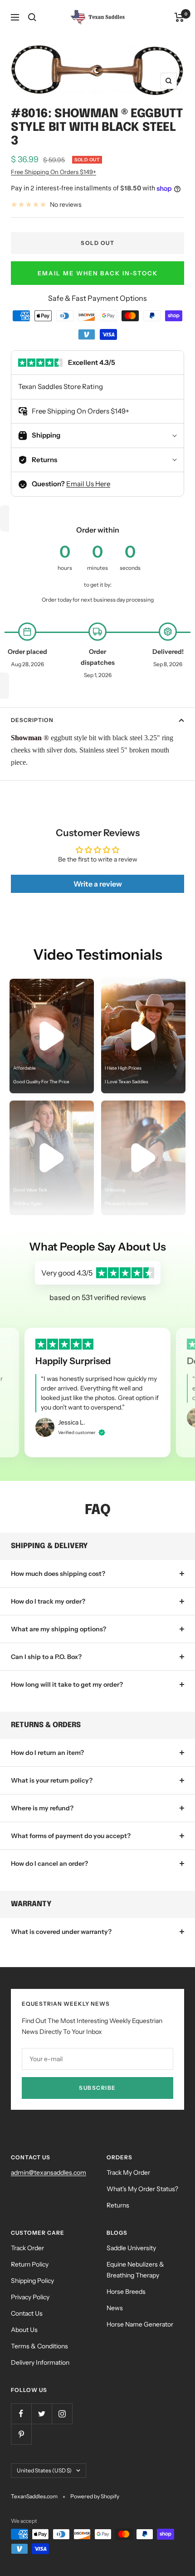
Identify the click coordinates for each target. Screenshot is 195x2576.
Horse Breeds (126, 2292)
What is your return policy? (52, 1780)
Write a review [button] (98, 884)
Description (32, 720)
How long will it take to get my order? (67, 1684)
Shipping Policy (32, 2281)
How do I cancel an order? (49, 1863)
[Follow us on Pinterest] (21, 2434)
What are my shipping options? (58, 1629)
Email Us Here (88, 484)
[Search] (32, 17)
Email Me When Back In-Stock (98, 273)
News (115, 2308)
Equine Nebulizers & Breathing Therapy (135, 2270)
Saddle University (131, 2248)
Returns (118, 2205)
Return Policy (30, 2264)
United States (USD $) (44, 2470)
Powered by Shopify (95, 2496)
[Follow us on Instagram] (62, 2414)
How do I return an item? (47, 1753)
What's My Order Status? (142, 2189)
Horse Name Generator (140, 2324)
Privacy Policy (30, 2297)
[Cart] (179, 17)
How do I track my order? (48, 1601)
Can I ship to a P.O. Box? (46, 1657)
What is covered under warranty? (61, 1932)
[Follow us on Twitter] (41, 2414)
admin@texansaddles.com (49, 2172)
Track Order (27, 2248)
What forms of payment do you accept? (71, 1836)
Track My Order (128, 2172)
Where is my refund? (42, 1808)
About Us (24, 2330)
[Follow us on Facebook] (21, 2414)
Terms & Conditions (39, 2346)
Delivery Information (40, 2362)
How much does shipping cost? (58, 1574)
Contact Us (27, 2313)
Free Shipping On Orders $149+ (54, 172)
